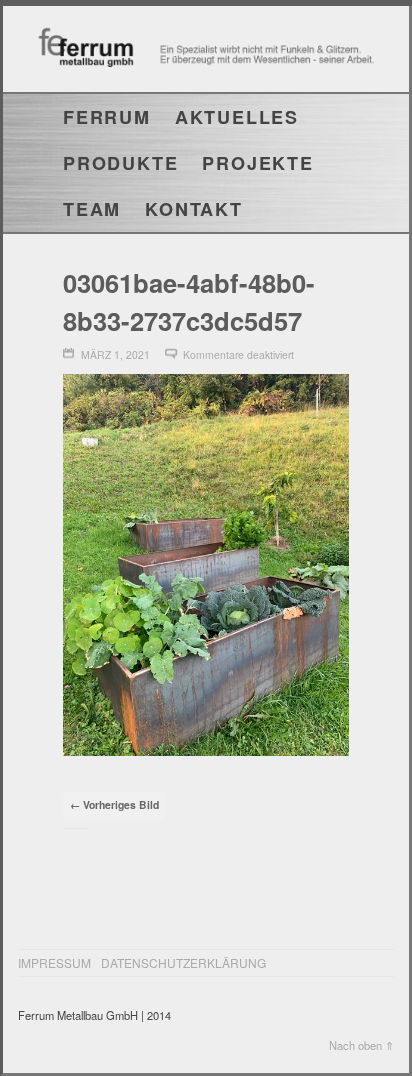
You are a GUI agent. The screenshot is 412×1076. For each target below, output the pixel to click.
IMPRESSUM (54, 962)
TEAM (92, 209)
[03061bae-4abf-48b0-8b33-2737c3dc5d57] (206, 749)
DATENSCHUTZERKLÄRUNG (183, 962)
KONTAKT (194, 209)
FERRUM (107, 117)
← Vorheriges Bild (114, 804)
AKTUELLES (237, 117)
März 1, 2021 (115, 354)
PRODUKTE (120, 163)
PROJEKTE (257, 163)
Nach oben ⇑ (361, 1045)
